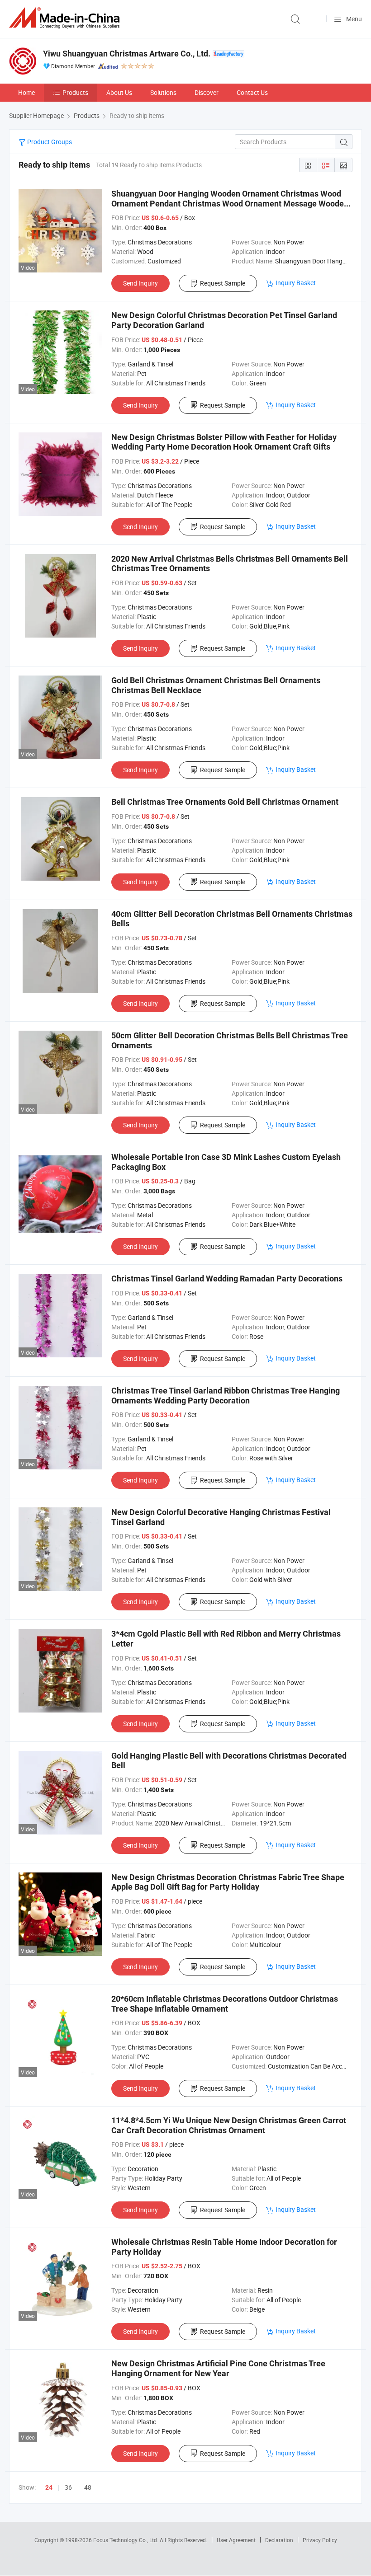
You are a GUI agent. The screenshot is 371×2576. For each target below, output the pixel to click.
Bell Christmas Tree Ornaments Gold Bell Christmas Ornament (225, 802)
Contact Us (252, 92)
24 (49, 2487)
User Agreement (236, 2540)
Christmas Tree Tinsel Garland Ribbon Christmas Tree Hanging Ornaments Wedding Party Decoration (226, 1396)
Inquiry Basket (296, 283)
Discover (207, 92)
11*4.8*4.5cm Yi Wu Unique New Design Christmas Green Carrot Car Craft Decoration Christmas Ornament (229, 2125)
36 (68, 2487)
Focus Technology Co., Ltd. (126, 2540)
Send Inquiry (140, 283)
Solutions (163, 92)
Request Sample (223, 283)
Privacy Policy (320, 2540)
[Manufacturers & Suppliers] (66, 18)
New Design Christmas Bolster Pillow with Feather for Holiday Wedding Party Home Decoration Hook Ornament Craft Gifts (224, 442)
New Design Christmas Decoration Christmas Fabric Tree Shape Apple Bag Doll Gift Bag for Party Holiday (228, 1882)
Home (26, 92)
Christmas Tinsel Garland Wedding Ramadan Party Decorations (227, 1279)
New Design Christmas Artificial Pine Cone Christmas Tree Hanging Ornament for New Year (218, 2368)
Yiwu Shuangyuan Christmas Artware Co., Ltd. (127, 54)
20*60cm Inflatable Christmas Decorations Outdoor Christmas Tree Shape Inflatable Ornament (225, 2004)
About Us (119, 92)
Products (75, 92)
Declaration (279, 2540)
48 (88, 2487)
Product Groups (49, 142)
